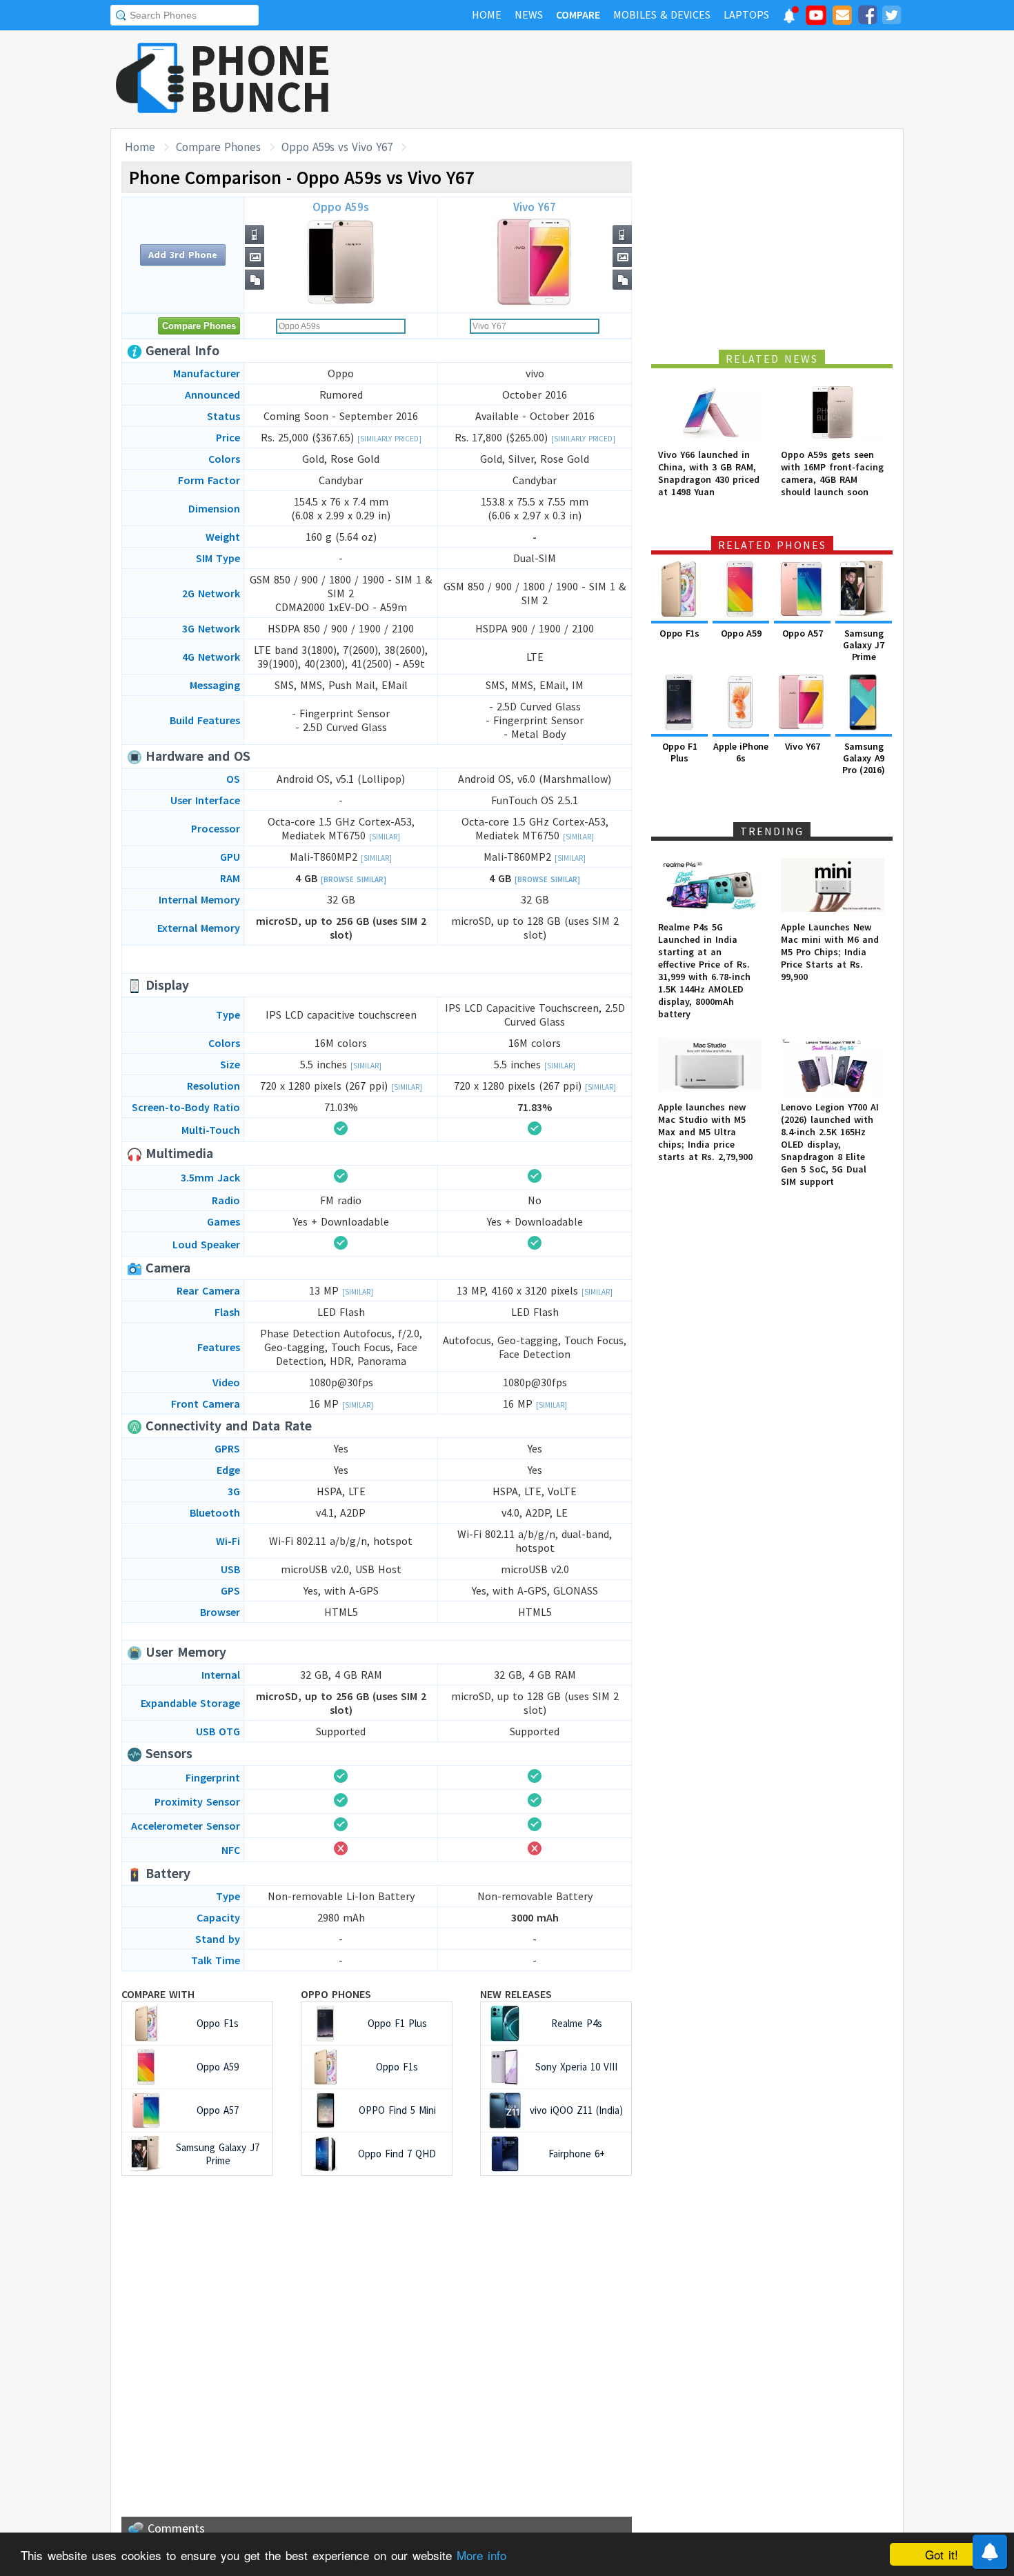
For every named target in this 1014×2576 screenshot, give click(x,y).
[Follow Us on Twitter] (891, 17)
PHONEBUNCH (261, 78)
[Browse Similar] (354, 879)
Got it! (942, 2554)
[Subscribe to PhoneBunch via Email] (842, 17)
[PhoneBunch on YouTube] (816, 19)
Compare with (158, 1994)
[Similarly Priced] (389, 439)
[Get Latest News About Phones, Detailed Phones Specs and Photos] (150, 79)
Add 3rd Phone (183, 254)
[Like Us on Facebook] (867, 17)
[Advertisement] (653, 79)
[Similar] (385, 837)
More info (481, 2555)
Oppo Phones (336, 1994)
